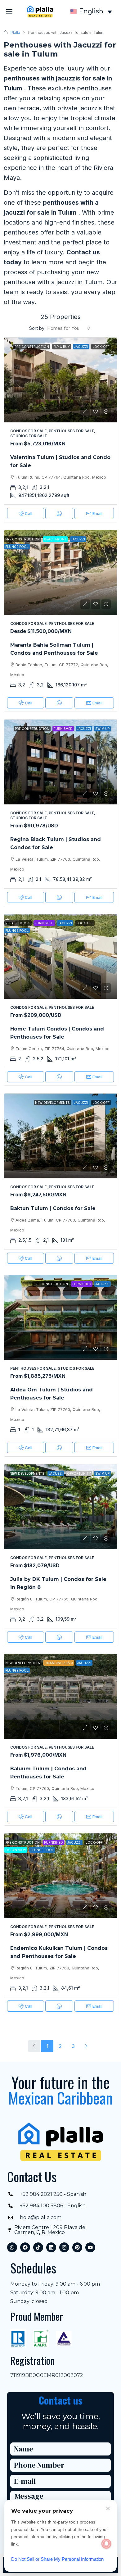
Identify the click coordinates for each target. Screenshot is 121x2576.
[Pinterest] (77, 2247)
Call (29, 513)
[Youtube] (90, 2247)
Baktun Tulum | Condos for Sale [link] (53, 1208)
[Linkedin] (51, 2247)
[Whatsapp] (12, 2247)
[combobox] (69, 328)
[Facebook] (25, 2247)
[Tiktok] (38, 2247)
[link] (60, 380)
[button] (9, 11)
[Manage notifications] (106, 2544)
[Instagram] (64, 2247)
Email (97, 513)
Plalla (15, 32)
